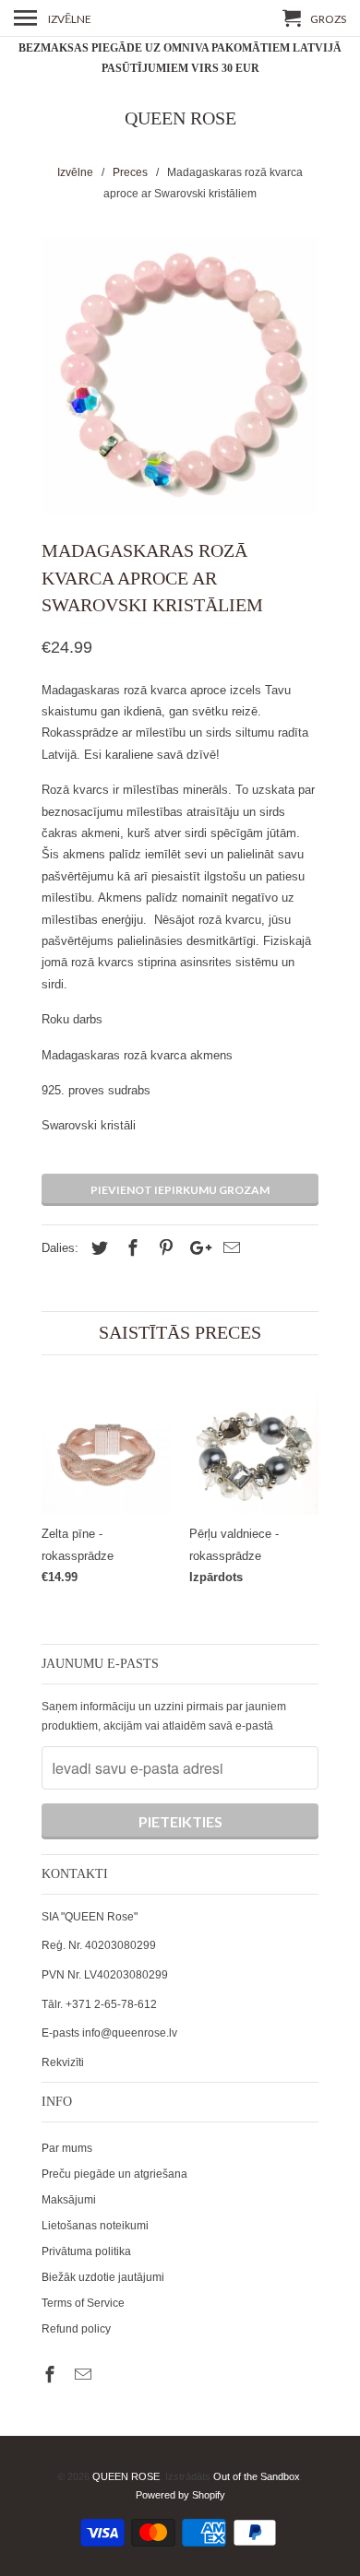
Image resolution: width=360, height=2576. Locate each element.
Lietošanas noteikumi (95, 2226)
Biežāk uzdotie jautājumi (103, 2277)
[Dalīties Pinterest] (163, 1248)
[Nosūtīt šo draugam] (229, 1248)
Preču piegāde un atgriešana (114, 2174)
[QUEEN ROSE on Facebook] (52, 2375)
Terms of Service (83, 2303)
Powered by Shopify (180, 2495)
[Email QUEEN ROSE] (85, 2375)
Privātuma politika (86, 2251)
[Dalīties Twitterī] (97, 1248)
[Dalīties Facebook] (130, 1248)
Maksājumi (69, 2200)
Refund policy (76, 2329)
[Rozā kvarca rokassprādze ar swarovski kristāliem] (180, 375)
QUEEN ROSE (180, 118)
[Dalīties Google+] (196, 1248)
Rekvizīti (63, 2062)
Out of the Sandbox (257, 2476)
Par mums (67, 2148)
